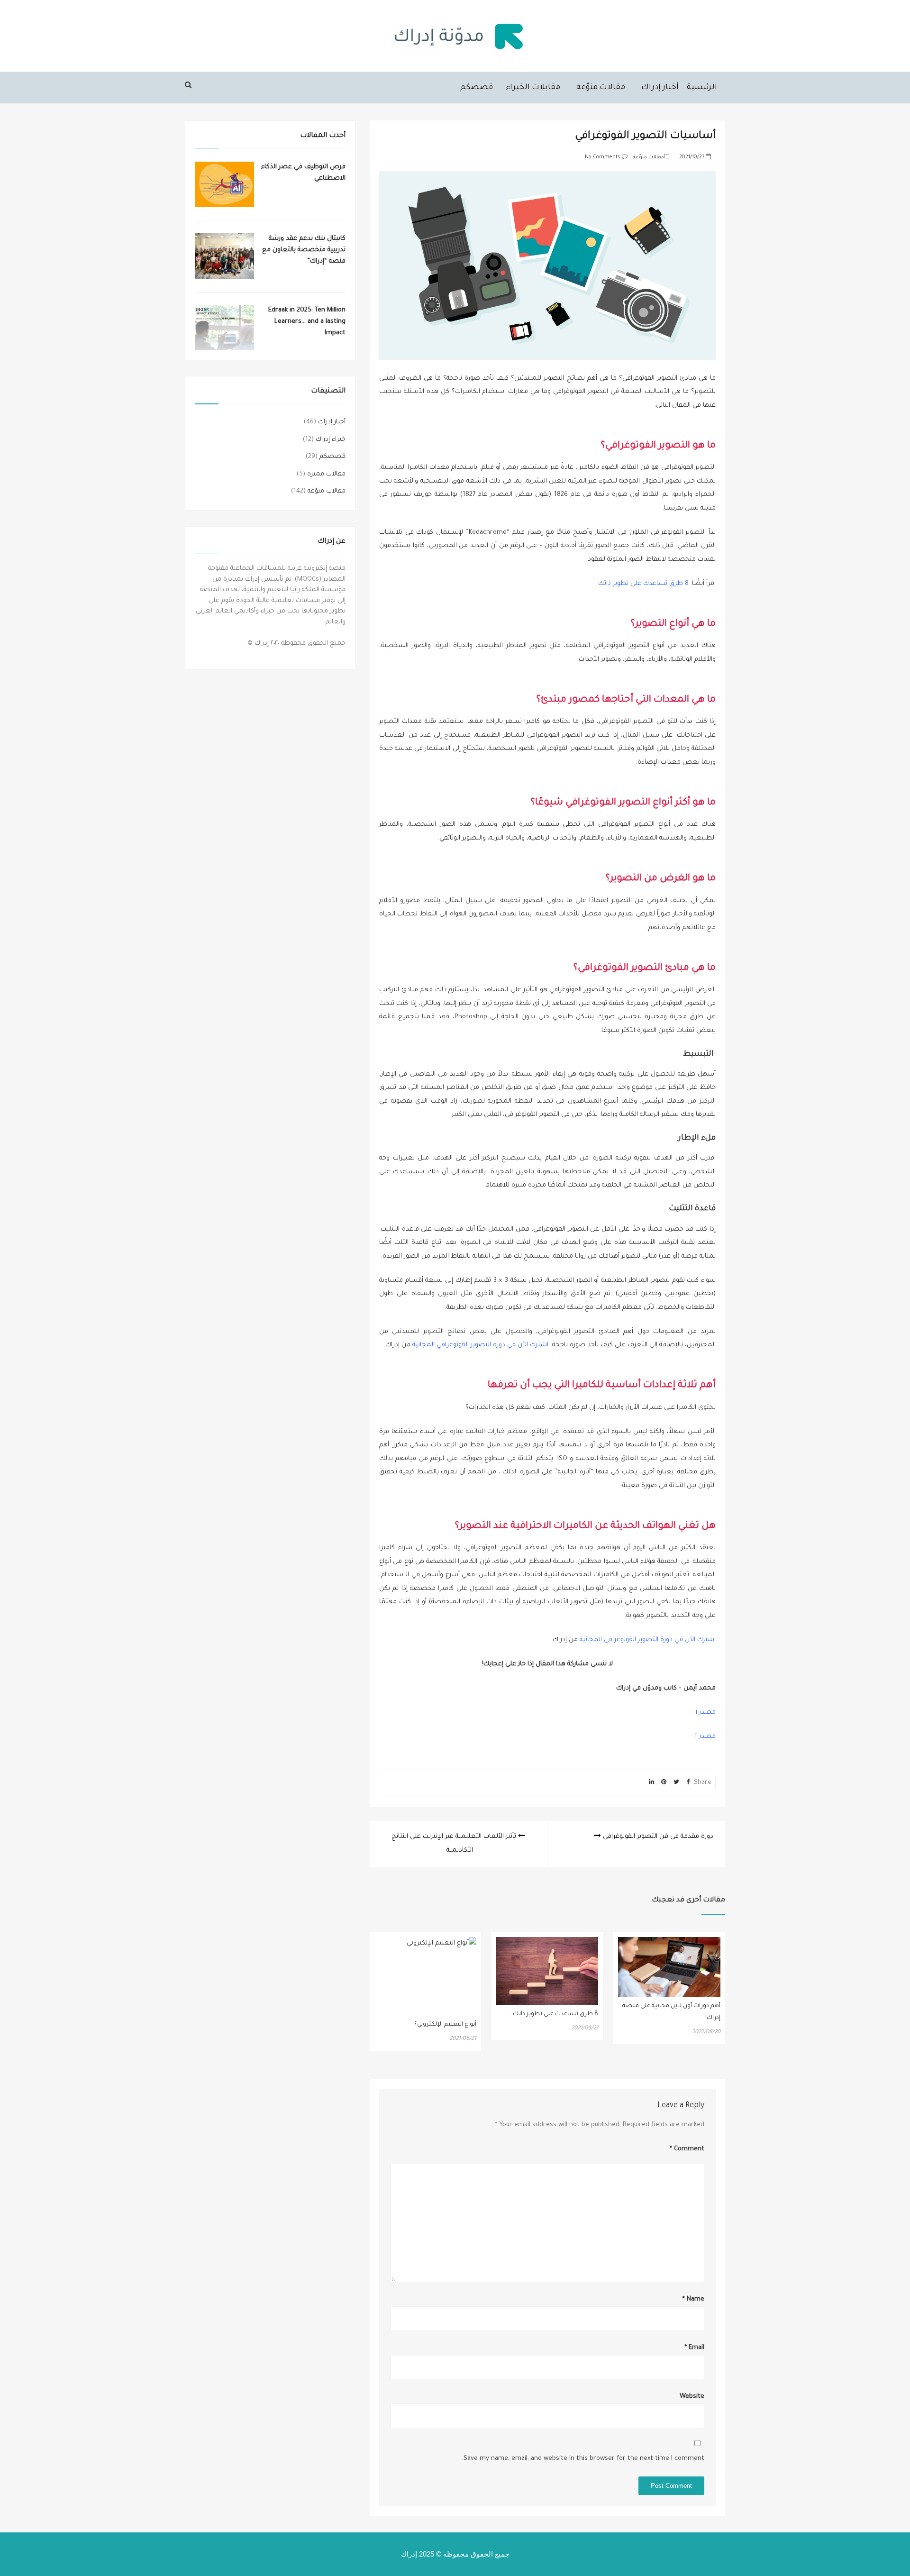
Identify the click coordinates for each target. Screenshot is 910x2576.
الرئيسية (702, 88)
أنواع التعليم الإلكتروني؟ (445, 2025)
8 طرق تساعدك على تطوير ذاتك (643, 584)
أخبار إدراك (660, 88)
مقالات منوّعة (601, 88)
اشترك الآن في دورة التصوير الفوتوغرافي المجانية (480, 1345)
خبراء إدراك (331, 440)
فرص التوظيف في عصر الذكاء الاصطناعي (303, 173)
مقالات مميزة (326, 474)
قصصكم (477, 88)
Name (693, 2299)
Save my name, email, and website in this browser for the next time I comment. (583, 2459)
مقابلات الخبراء (533, 88)
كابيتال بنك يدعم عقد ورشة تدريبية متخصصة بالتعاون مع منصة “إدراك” (304, 250)
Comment (687, 2149)
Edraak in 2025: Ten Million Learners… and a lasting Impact (307, 322)
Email (694, 2348)
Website (692, 2397)
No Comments (603, 157)
